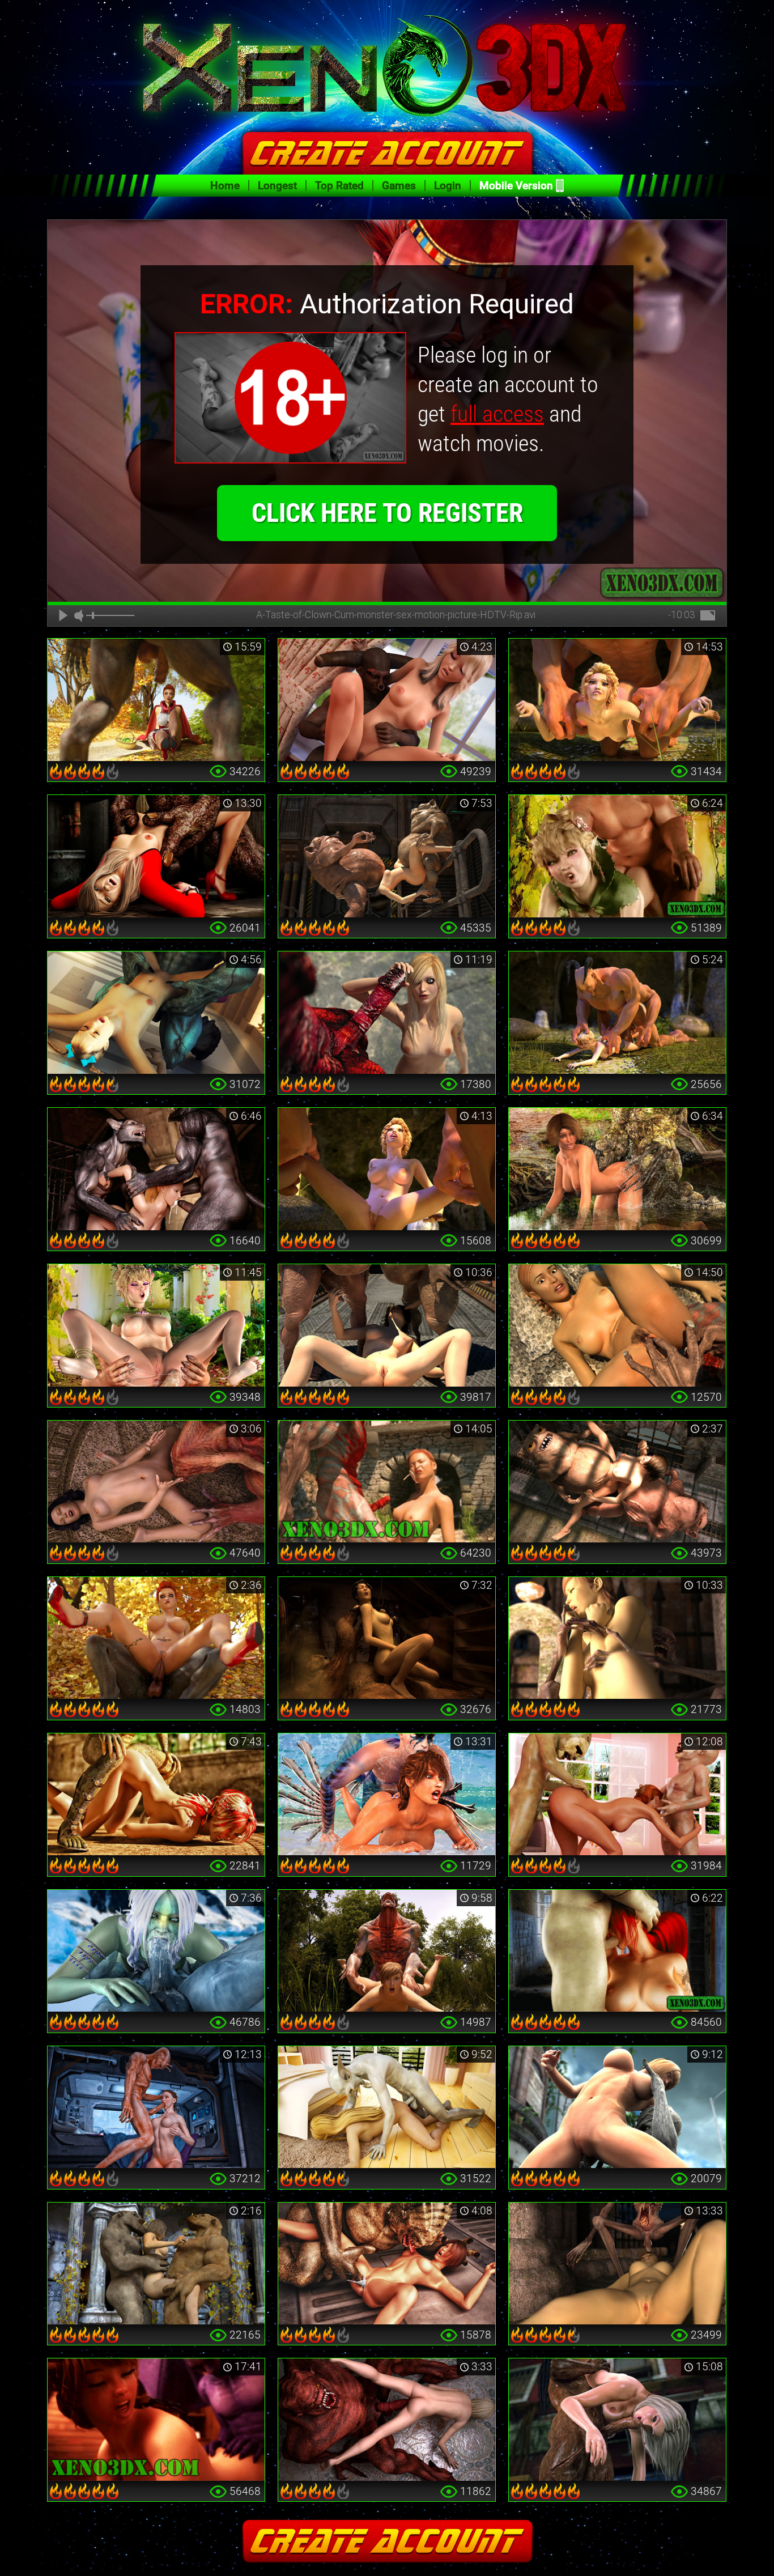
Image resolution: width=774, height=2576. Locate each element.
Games (399, 186)
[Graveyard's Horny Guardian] (617, 1638)
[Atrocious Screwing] (617, 1013)
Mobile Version (516, 186)
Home (225, 186)
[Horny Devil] (156, 1013)
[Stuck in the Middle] (156, 2264)
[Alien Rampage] (387, 2264)
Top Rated (339, 186)
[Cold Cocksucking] (156, 1951)
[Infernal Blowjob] (617, 1951)
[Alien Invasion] (156, 2107)
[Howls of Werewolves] (156, 1169)
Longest (277, 186)
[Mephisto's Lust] (387, 1951)
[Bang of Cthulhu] (156, 1482)
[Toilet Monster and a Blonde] (156, 856)
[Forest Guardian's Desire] (617, 1169)
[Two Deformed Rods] (387, 856)
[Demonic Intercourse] (387, 700)
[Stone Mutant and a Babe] (617, 2107)
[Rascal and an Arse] (387, 2107)
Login (448, 186)
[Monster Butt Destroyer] (617, 700)
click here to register (387, 513)
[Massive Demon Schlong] (387, 1013)
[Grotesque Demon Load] (387, 1482)
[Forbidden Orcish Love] (156, 1325)
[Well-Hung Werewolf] (156, 700)
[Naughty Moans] (156, 2420)
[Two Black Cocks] (617, 2420)
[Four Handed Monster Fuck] (387, 1169)
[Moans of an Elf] (617, 856)
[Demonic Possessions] (387, 2420)
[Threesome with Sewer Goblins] (617, 1482)
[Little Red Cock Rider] (156, 1638)
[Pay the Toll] (617, 1325)
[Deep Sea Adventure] (387, 1795)
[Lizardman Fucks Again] (156, 1795)
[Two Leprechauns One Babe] (617, 1795)
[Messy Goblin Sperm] (387, 1325)
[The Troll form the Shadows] (387, 1638)
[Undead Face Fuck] (617, 2264)
